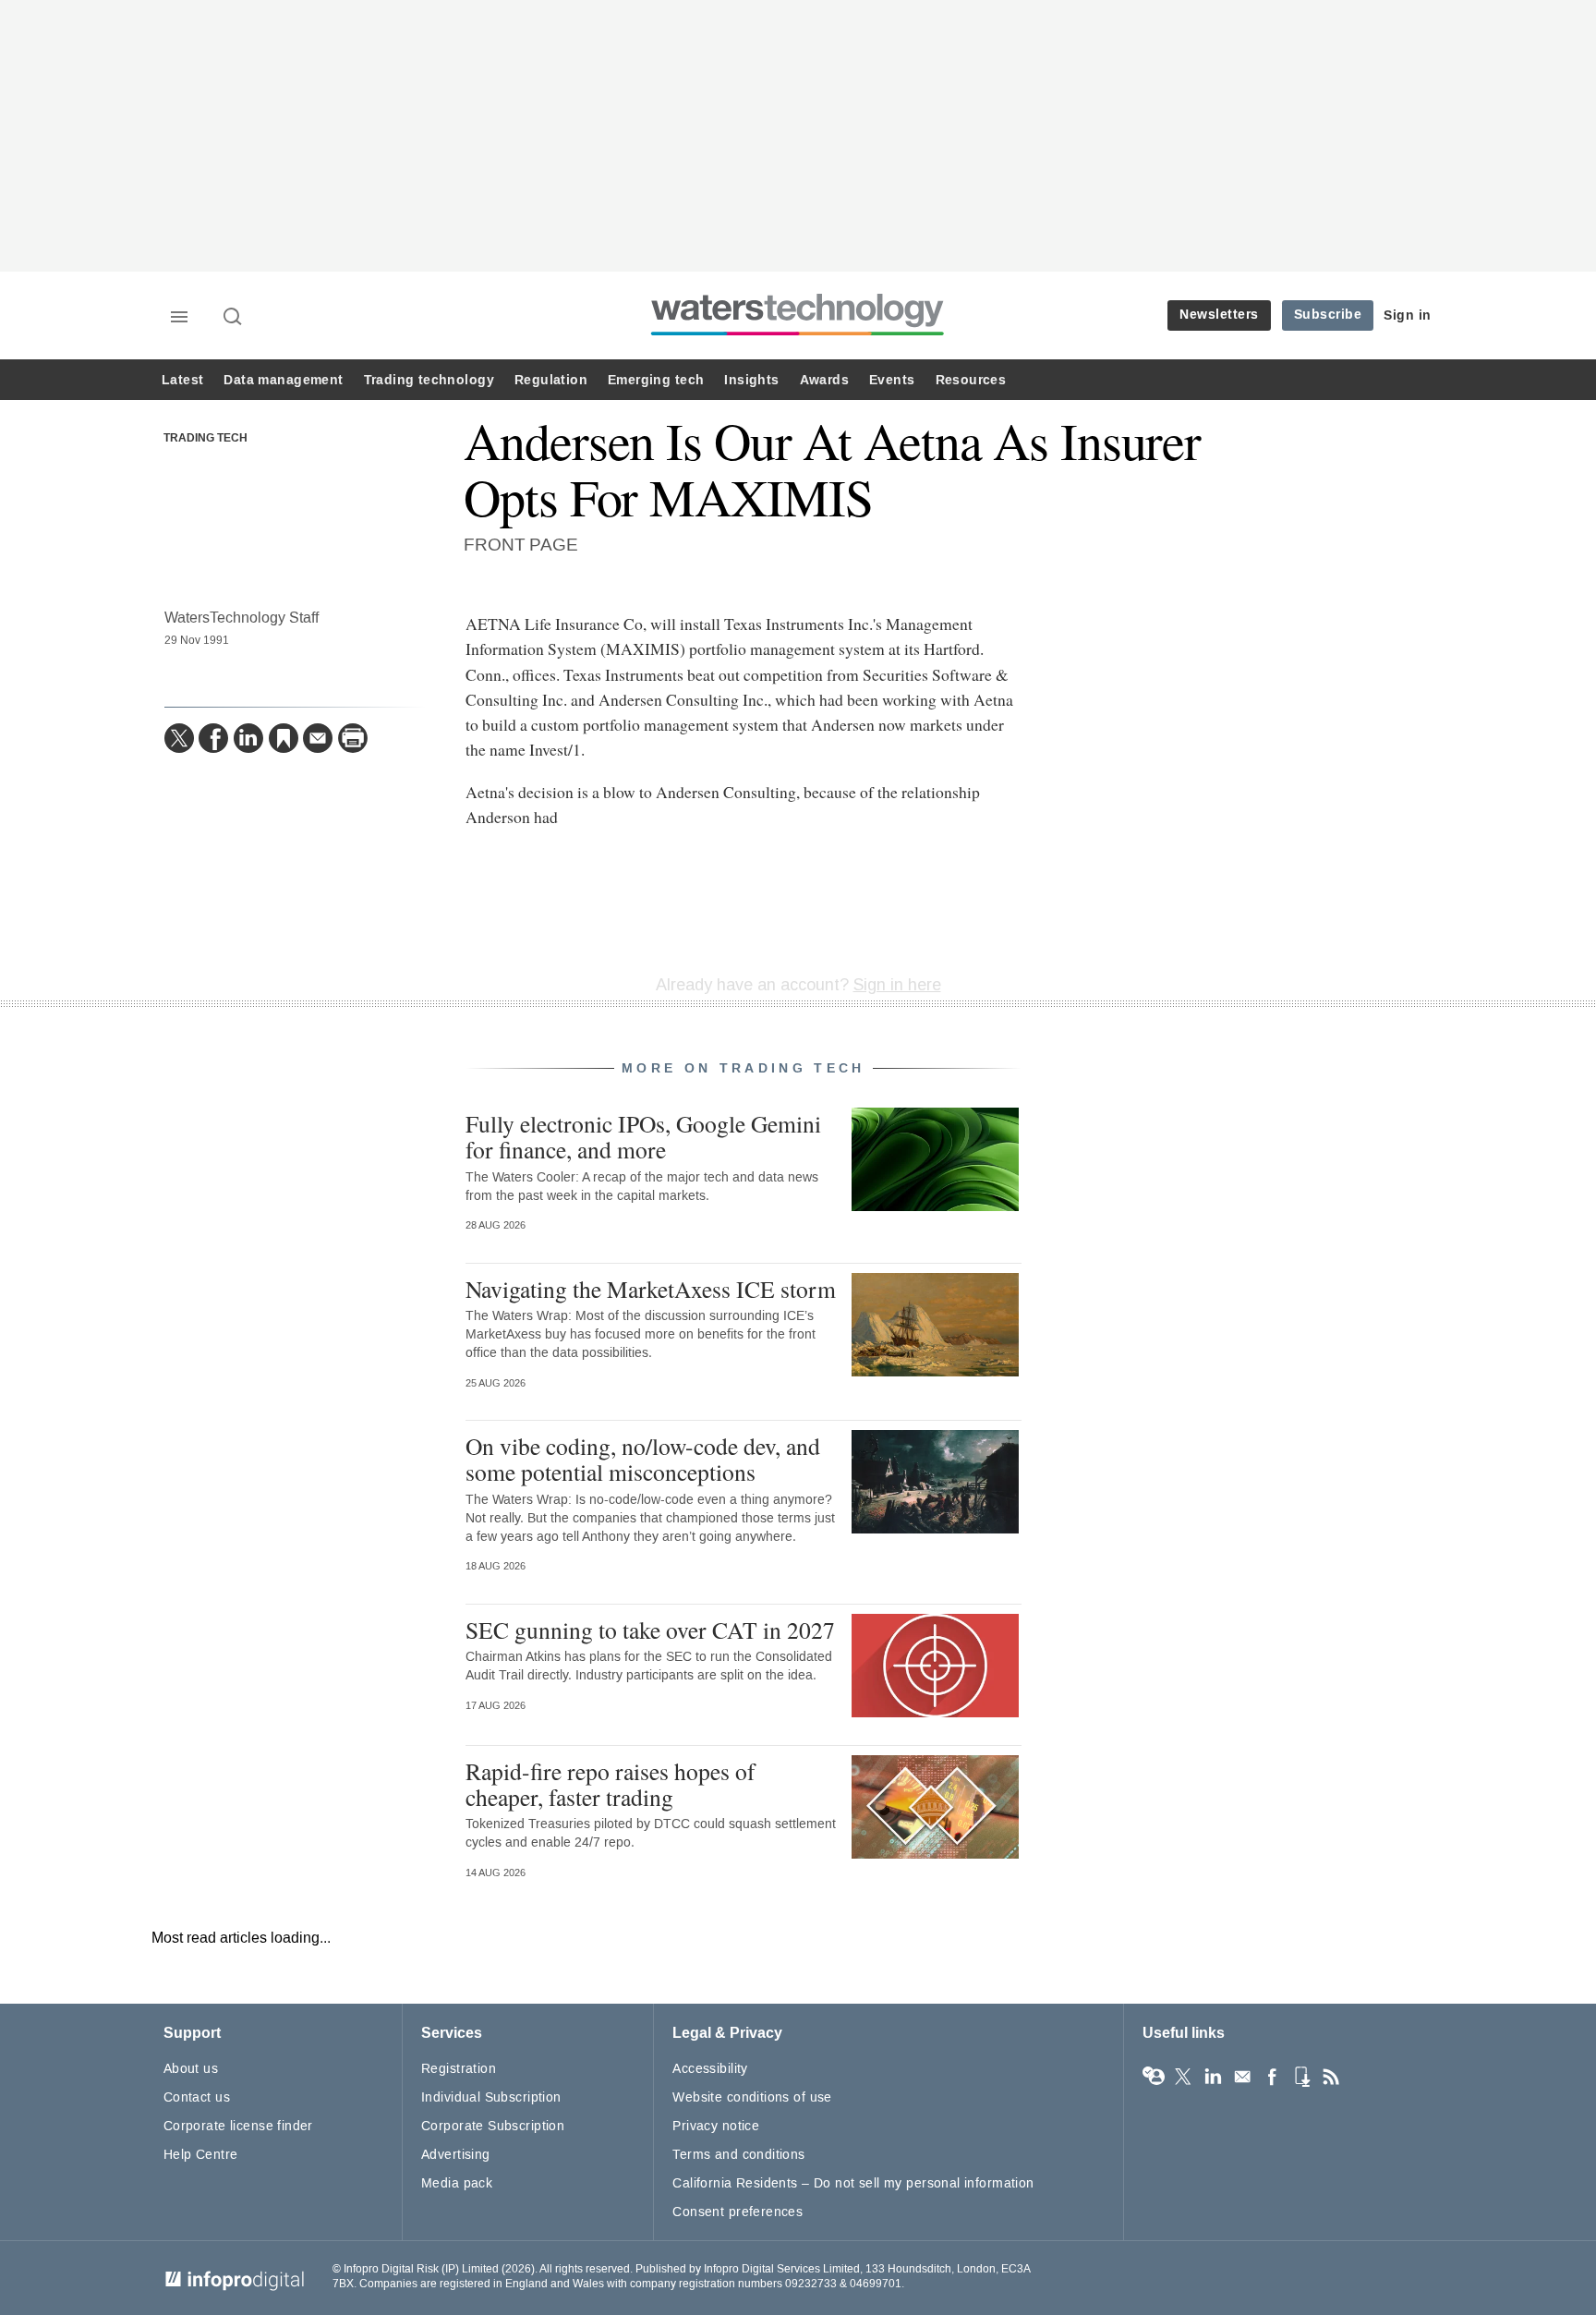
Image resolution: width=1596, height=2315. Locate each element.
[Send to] (318, 738)
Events (892, 380)
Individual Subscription (491, 2097)
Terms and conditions (738, 2155)
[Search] (234, 318)
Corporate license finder (238, 2126)
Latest (182, 380)
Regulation (551, 380)
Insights (751, 380)
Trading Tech (206, 439)
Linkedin (1213, 2077)
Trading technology (429, 380)
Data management (283, 380)
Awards (824, 380)
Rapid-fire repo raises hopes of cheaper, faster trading (611, 1784)
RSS (1331, 2077)
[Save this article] (284, 738)
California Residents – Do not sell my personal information (853, 2183)
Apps (1301, 2077)
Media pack (457, 2183)
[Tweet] (179, 738)
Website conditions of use (752, 2097)
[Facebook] (213, 738)
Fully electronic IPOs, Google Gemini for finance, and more (643, 1136)
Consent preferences (738, 2212)
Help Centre (201, 2155)
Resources (971, 380)
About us (191, 2069)
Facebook (1272, 2077)
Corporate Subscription (493, 2126)
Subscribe (1328, 315)
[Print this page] (353, 738)
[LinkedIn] (248, 738)
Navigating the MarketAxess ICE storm (651, 1289)
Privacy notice (716, 2126)
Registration (459, 2069)
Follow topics (1154, 2077)
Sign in (1408, 315)
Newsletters (1219, 315)
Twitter (1183, 2077)
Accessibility (710, 2069)
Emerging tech (656, 380)
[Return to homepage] (798, 335)
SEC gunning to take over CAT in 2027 (650, 1630)
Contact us (197, 2097)
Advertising (456, 2155)
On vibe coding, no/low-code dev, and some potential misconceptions (643, 1459)
